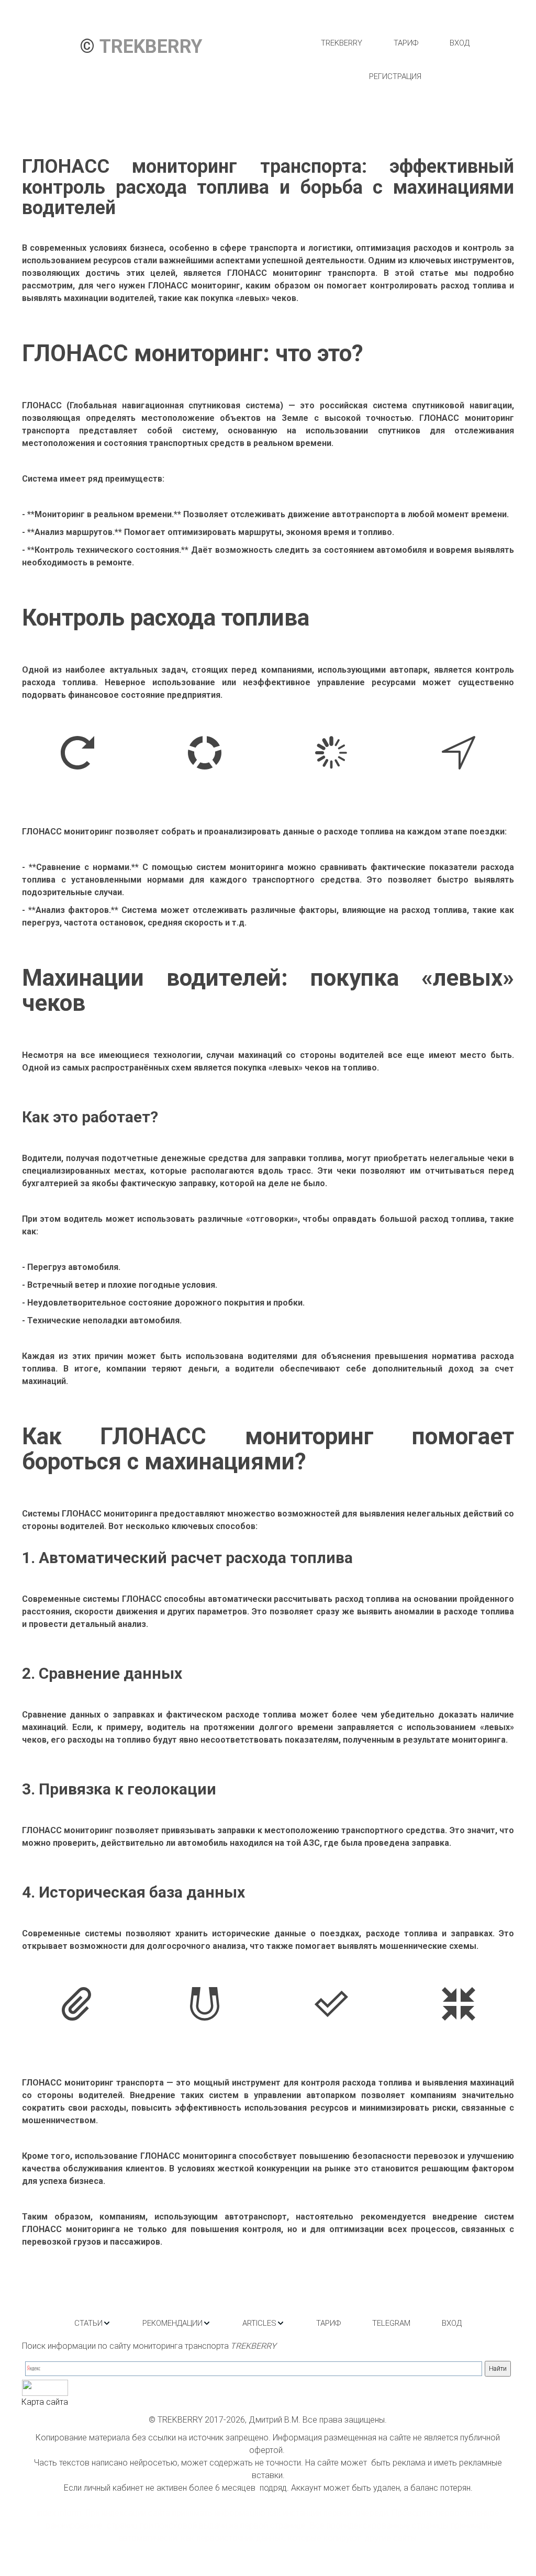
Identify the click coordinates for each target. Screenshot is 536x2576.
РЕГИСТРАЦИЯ (395, 76)
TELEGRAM (391, 2323)
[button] (93, 2323)
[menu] (395, 60)
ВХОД (460, 43)
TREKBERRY (342, 43)
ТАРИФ (406, 43)
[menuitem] (342, 43)
